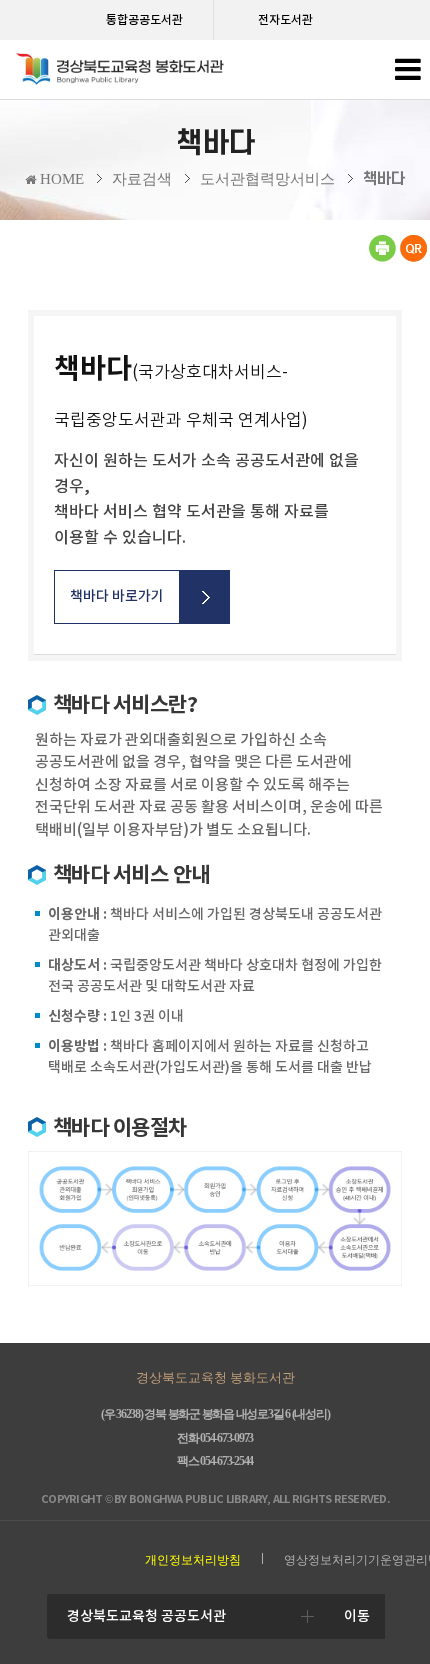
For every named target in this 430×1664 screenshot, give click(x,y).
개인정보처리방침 (193, 1560)
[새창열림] (382, 257)
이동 (357, 1616)
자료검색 (142, 179)
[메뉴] (407, 74)
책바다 (384, 179)
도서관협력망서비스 (267, 179)
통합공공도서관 (144, 19)
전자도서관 (285, 19)
